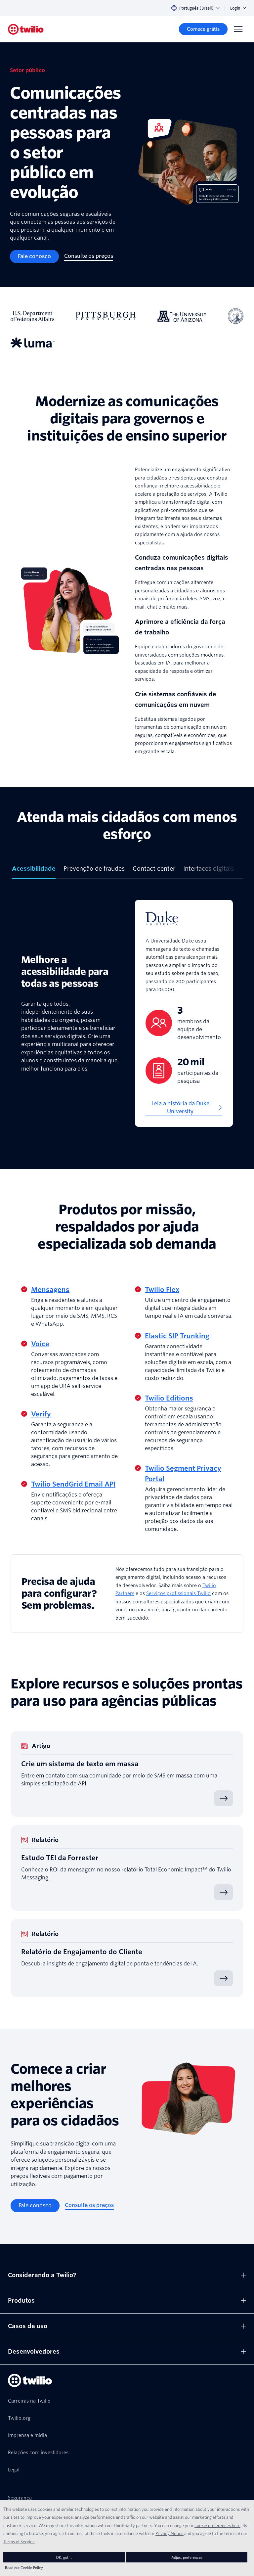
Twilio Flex (162, 1290)
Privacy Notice (169, 2533)
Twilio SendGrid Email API (73, 1484)
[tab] (34, 871)
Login (235, 8)
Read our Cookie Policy (24, 2568)
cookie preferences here (217, 2525)
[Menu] (238, 29)
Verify (41, 1414)
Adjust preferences (187, 2557)
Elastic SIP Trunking (177, 1336)
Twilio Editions (169, 1398)
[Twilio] (26, 29)
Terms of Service (19, 2542)
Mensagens (50, 1290)
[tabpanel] (127, 1013)
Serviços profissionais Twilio (178, 1593)
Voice (40, 1344)
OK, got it (64, 2557)
